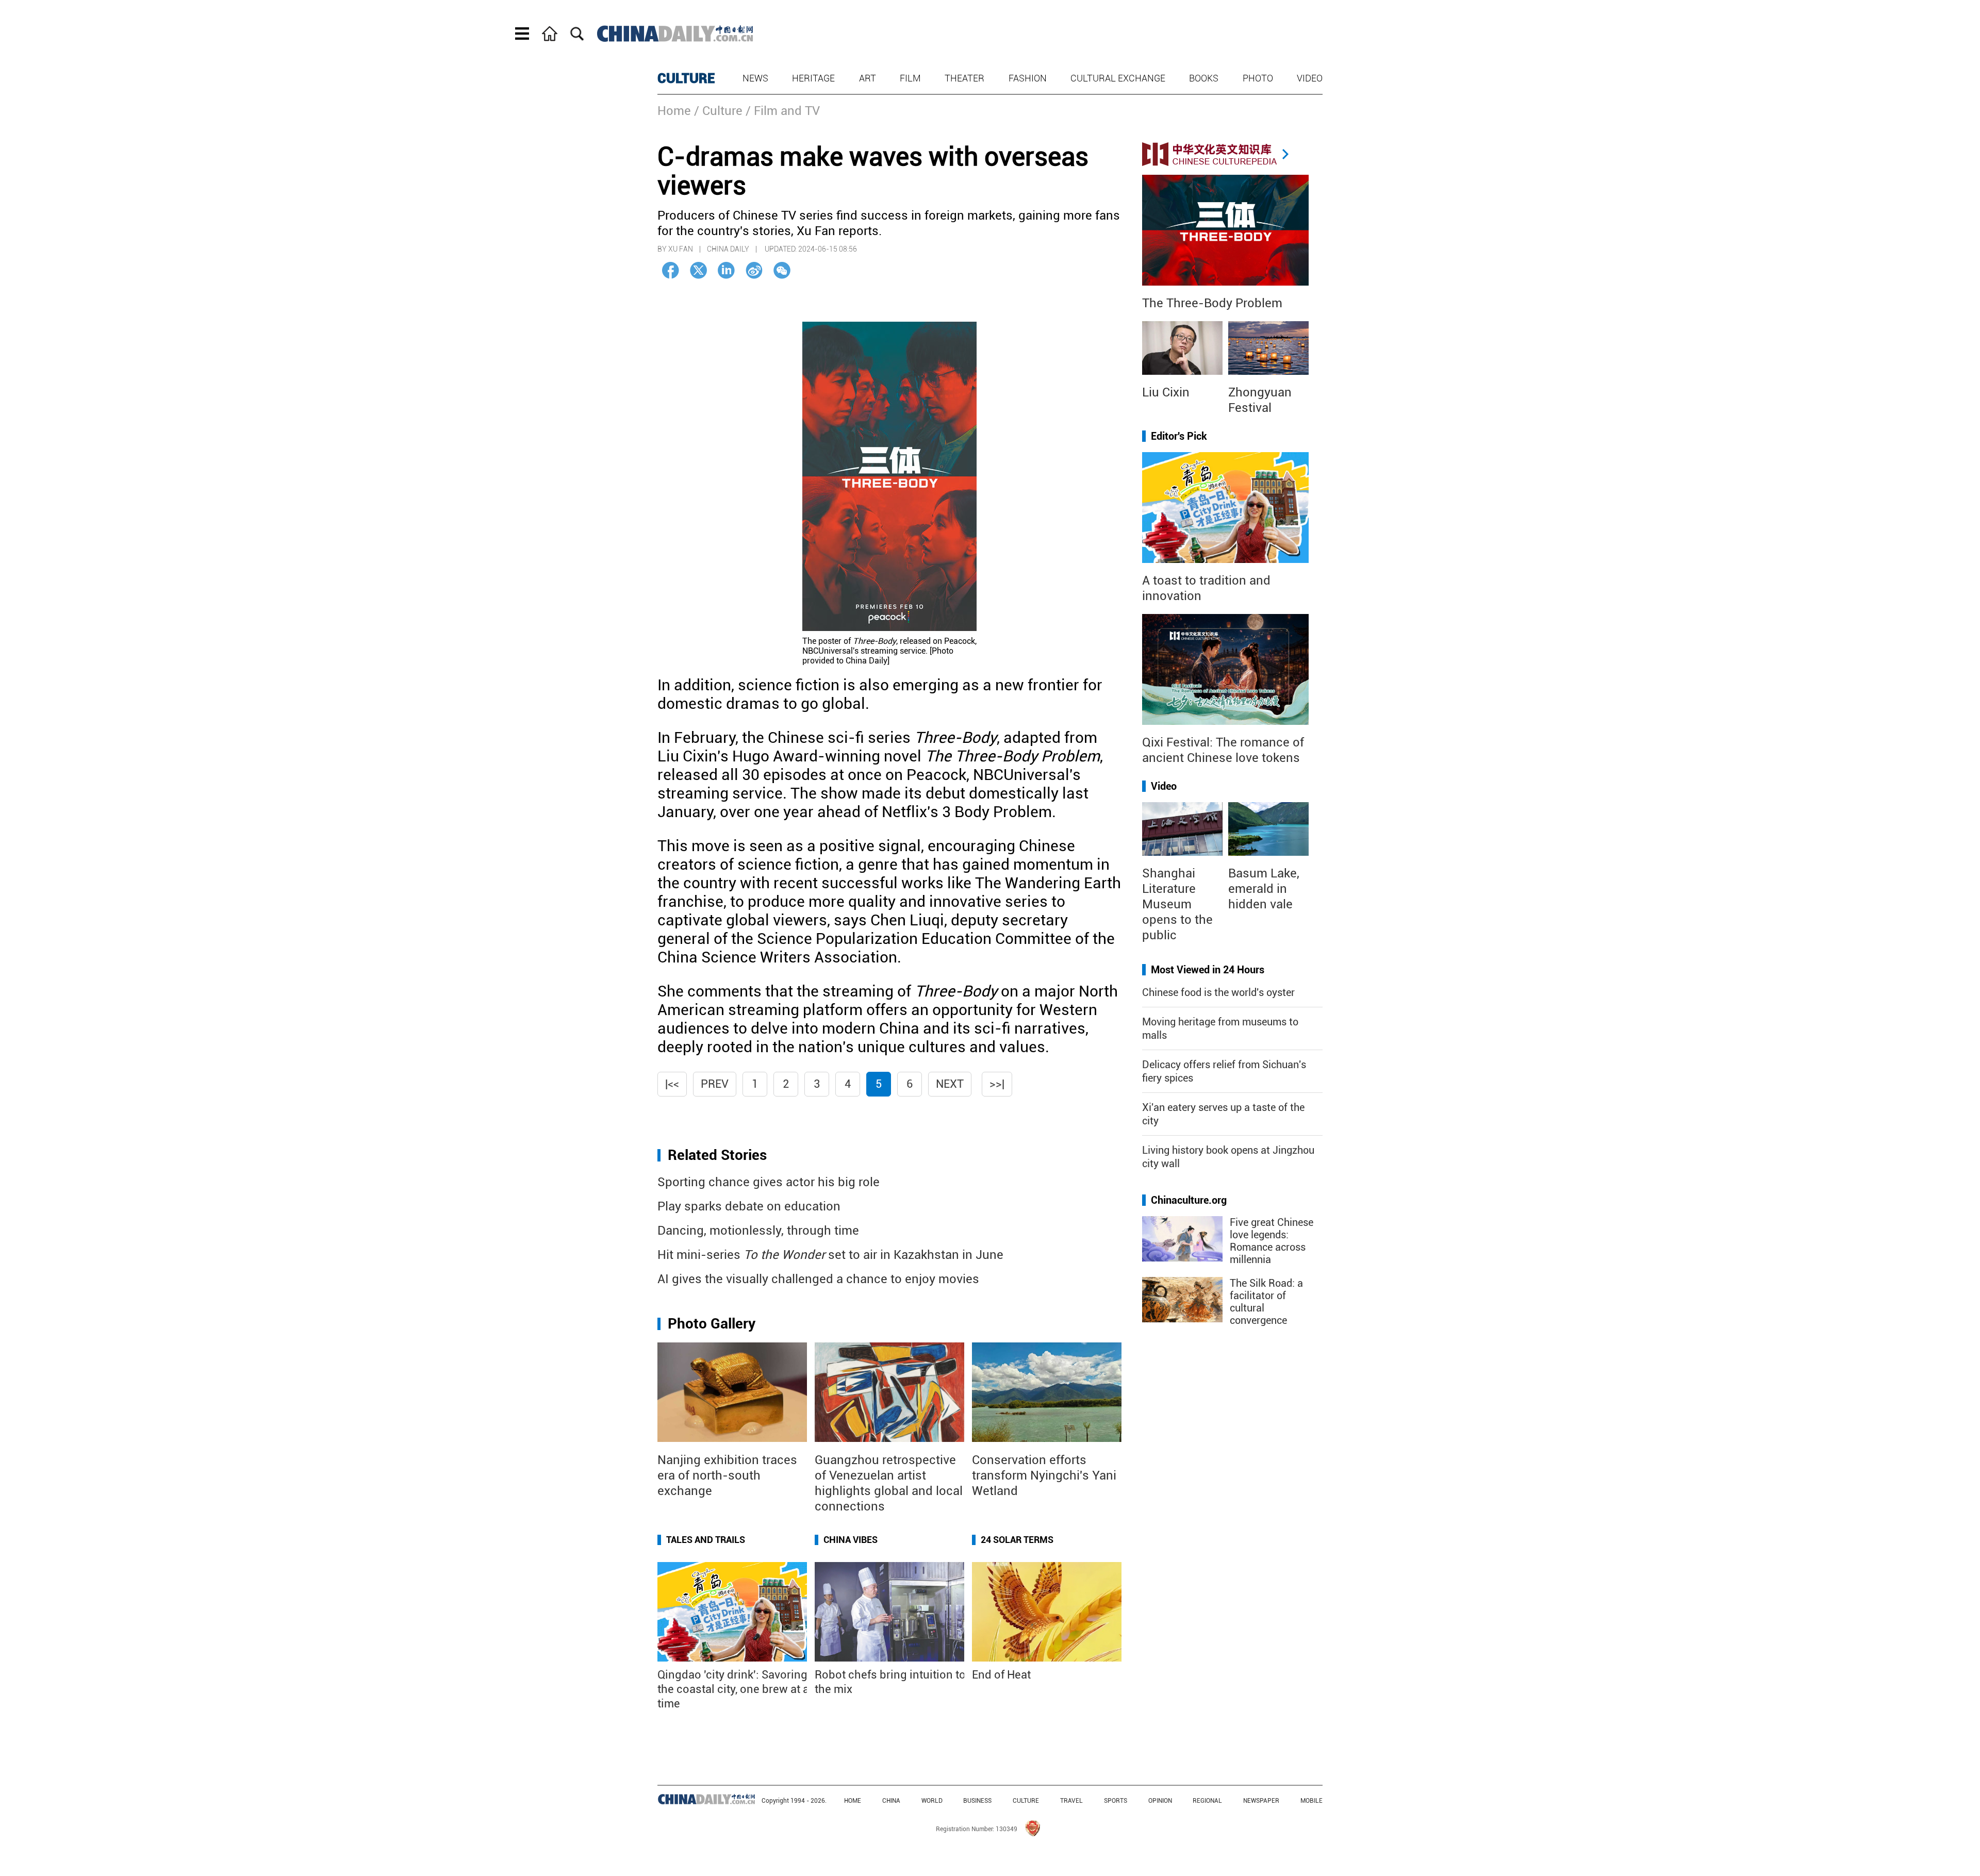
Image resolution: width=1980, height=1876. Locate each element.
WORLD (932, 1801)
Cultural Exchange (1118, 78)
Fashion (1028, 78)
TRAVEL (1071, 1801)
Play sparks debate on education (749, 1206)
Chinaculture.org (1189, 1200)
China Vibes (851, 1540)
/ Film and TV (783, 111)
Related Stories (717, 1155)
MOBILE (1311, 1801)
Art (868, 78)
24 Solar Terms (1017, 1540)
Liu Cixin (1166, 392)
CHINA (891, 1801)
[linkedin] (726, 270)
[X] (698, 270)
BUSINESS (977, 1801)
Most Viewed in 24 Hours (1208, 970)
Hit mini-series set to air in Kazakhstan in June (830, 1255)
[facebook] (671, 270)
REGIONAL (1207, 1801)
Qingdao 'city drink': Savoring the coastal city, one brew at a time (733, 1689)
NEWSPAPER (1261, 1801)
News (755, 78)
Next (950, 1084)
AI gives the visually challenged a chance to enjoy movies (818, 1279)
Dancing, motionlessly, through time (758, 1231)
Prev (715, 1084)
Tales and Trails (706, 1540)
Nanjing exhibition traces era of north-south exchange (727, 1475)
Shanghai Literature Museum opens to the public (1177, 904)
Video (1310, 78)
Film (910, 78)
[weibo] (754, 270)
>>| (997, 1084)
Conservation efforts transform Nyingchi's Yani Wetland (1044, 1475)
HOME (853, 1801)
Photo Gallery (712, 1324)
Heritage (813, 78)
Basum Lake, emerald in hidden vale (1264, 889)
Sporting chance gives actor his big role (769, 1182)
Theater (964, 78)
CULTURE (686, 78)
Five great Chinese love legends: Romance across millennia (1272, 1241)
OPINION (1160, 1801)
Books (1204, 78)
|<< (672, 1084)
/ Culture (718, 111)
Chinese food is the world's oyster (1218, 992)
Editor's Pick (1179, 436)
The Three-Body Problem (1212, 303)
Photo (1258, 78)
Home (674, 111)
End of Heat (1001, 1675)
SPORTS (1116, 1801)
